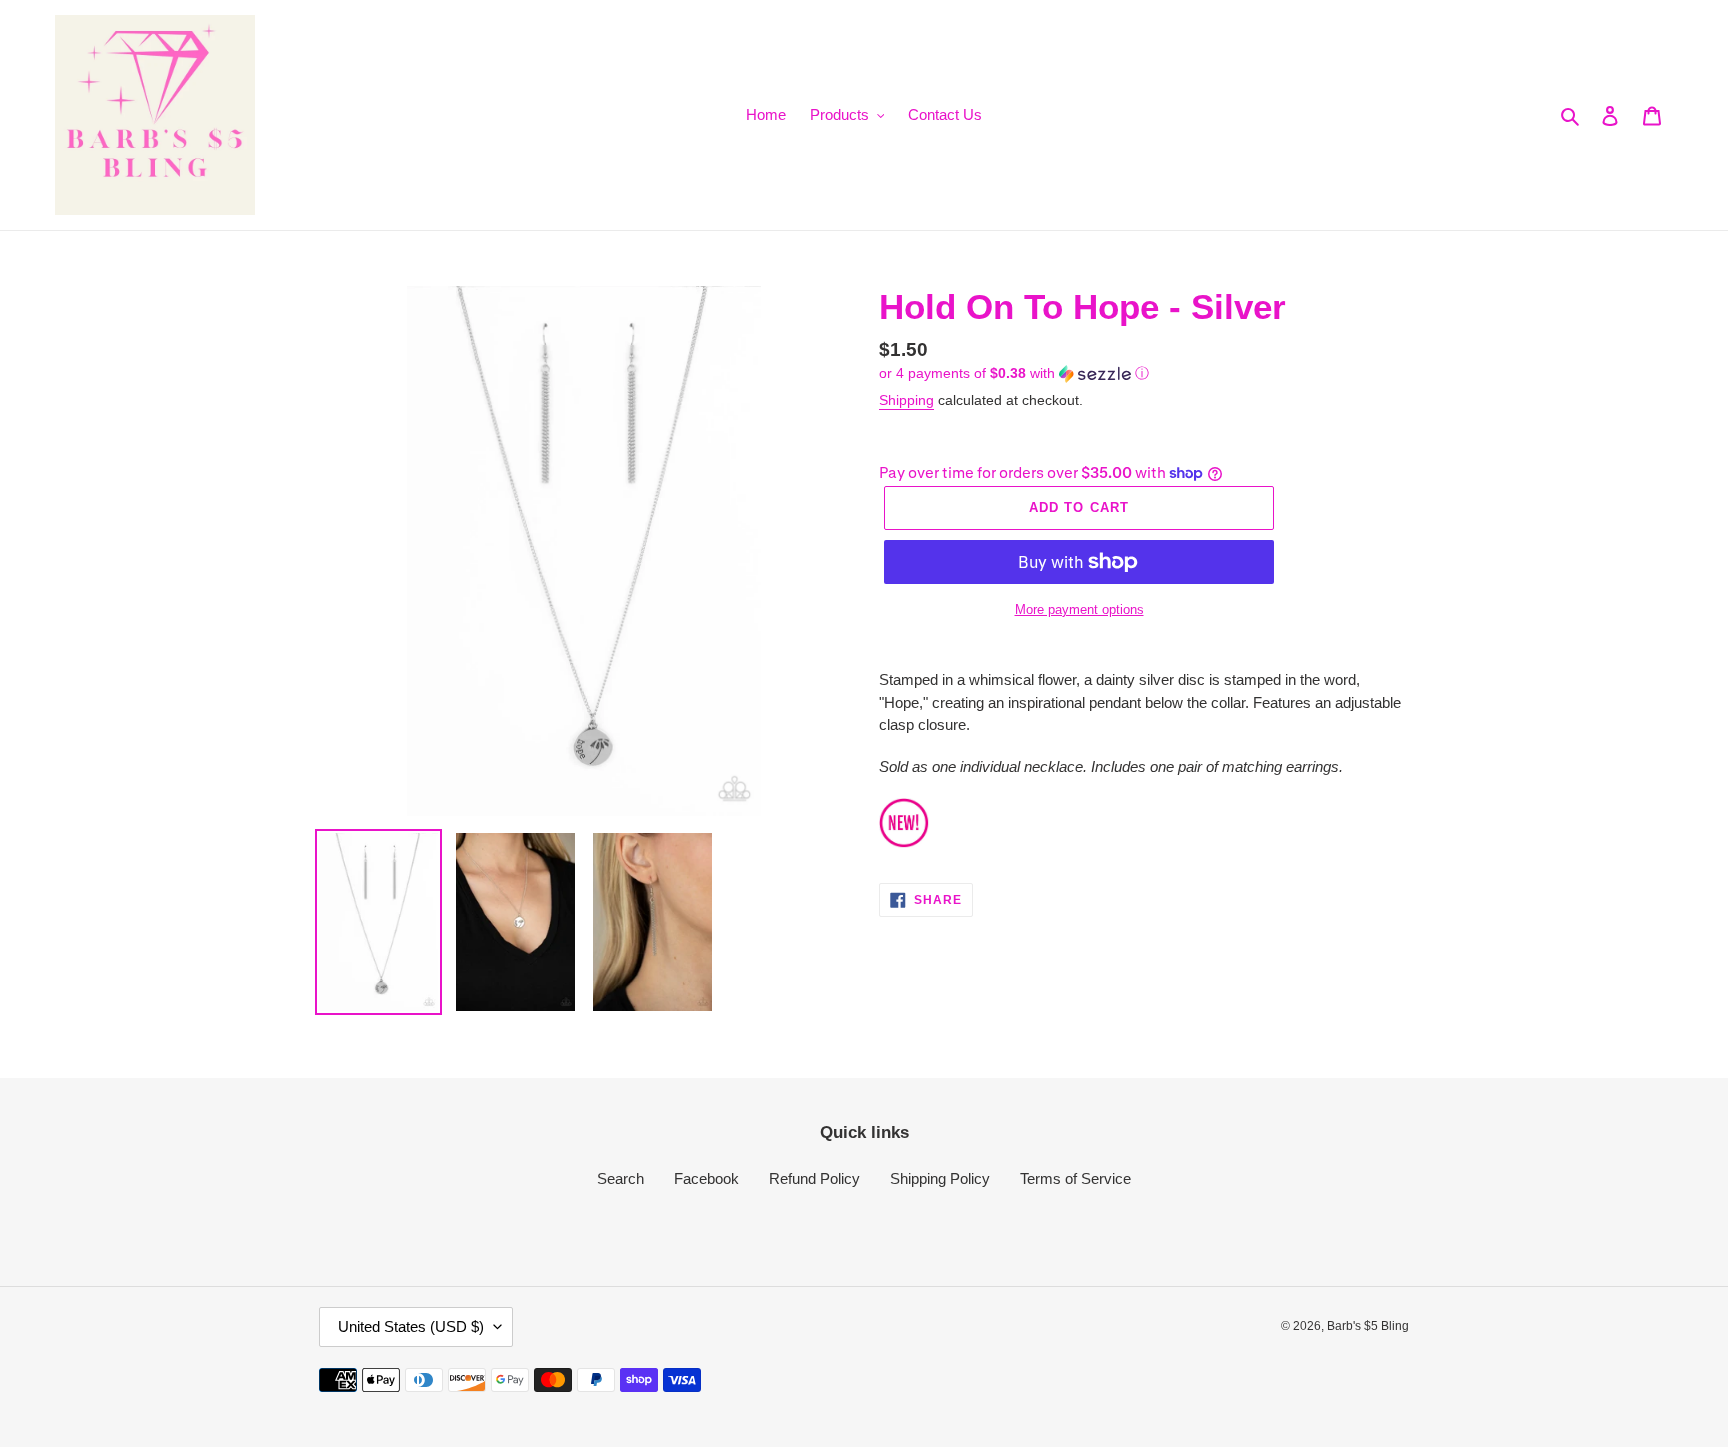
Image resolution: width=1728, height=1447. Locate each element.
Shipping (906, 400)
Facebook (706, 1178)
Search (620, 1178)
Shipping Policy (940, 1178)
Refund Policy (814, 1178)
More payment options (1079, 609)
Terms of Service (1075, 1178)
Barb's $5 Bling (1368, 1326)
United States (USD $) (411, 1326)
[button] (1014, 373)
